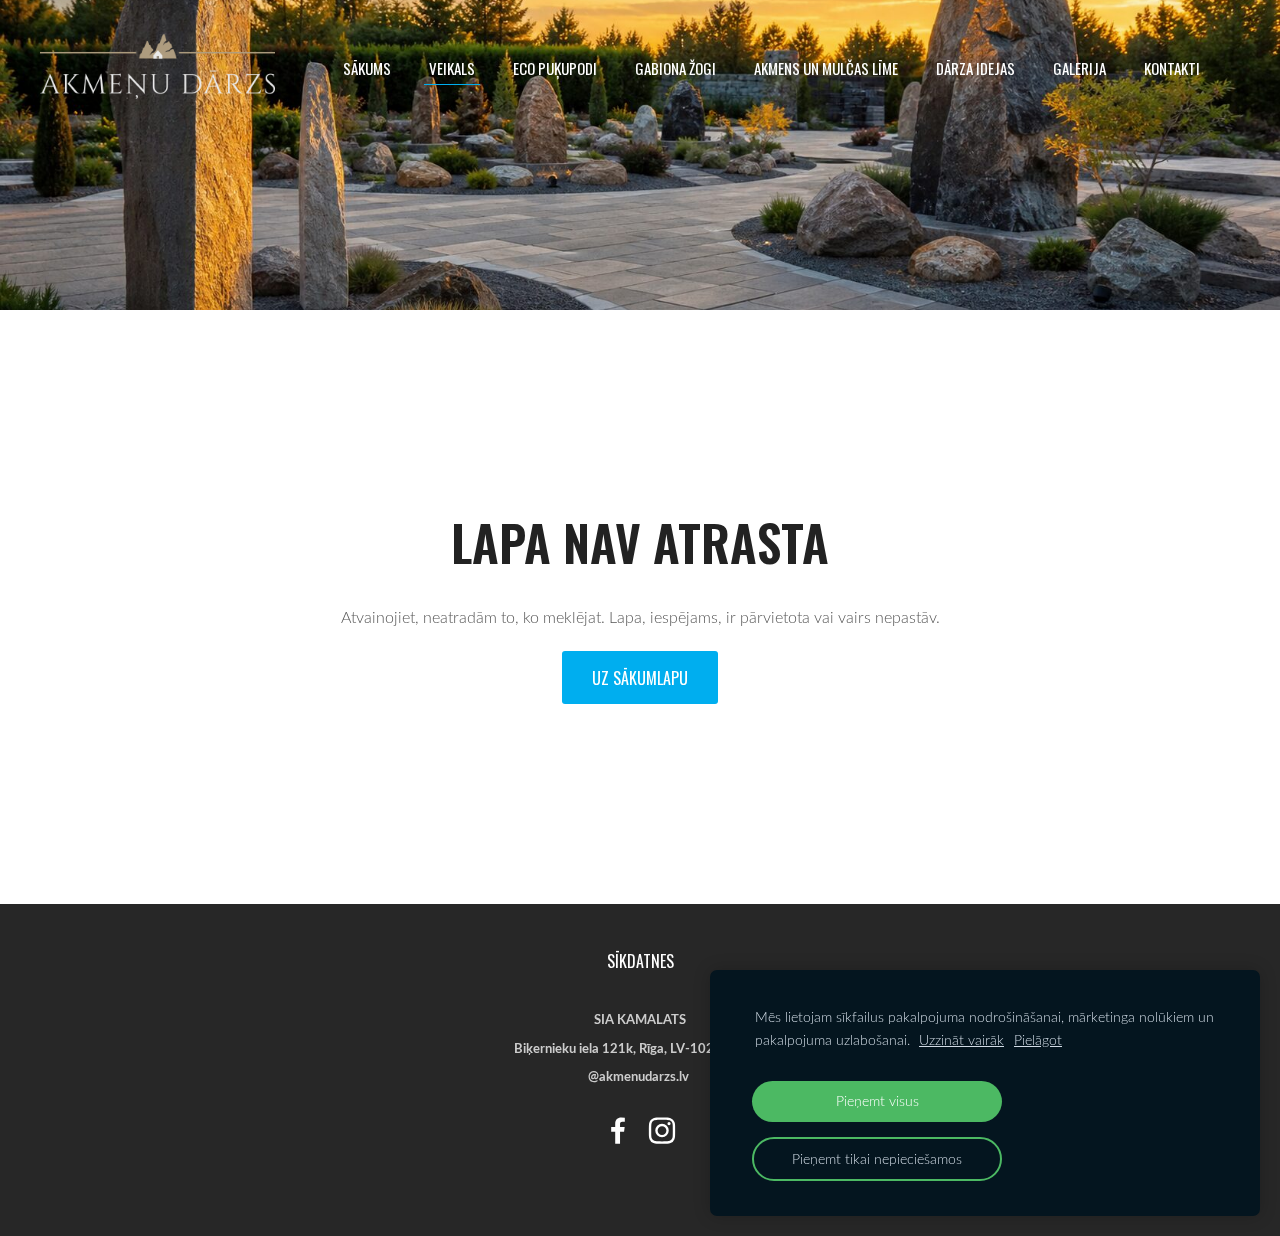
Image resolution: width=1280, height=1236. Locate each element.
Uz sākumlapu (640, 678)
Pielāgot (1038, 1039)
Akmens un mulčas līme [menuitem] (826, 68)
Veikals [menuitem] (452, 68)
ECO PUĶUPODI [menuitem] (555, 68)
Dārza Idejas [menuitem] (975, 68)
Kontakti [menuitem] (1172, 68)
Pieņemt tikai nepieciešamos (877, 1158)
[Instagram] (662, 1130)
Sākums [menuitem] (367, 68)
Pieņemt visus (877, 1100)
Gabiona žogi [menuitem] (675, 68)
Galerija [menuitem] (1079, 68)
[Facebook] (618, 1130)
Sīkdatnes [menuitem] (640, 961)
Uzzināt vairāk (961, 1039)
